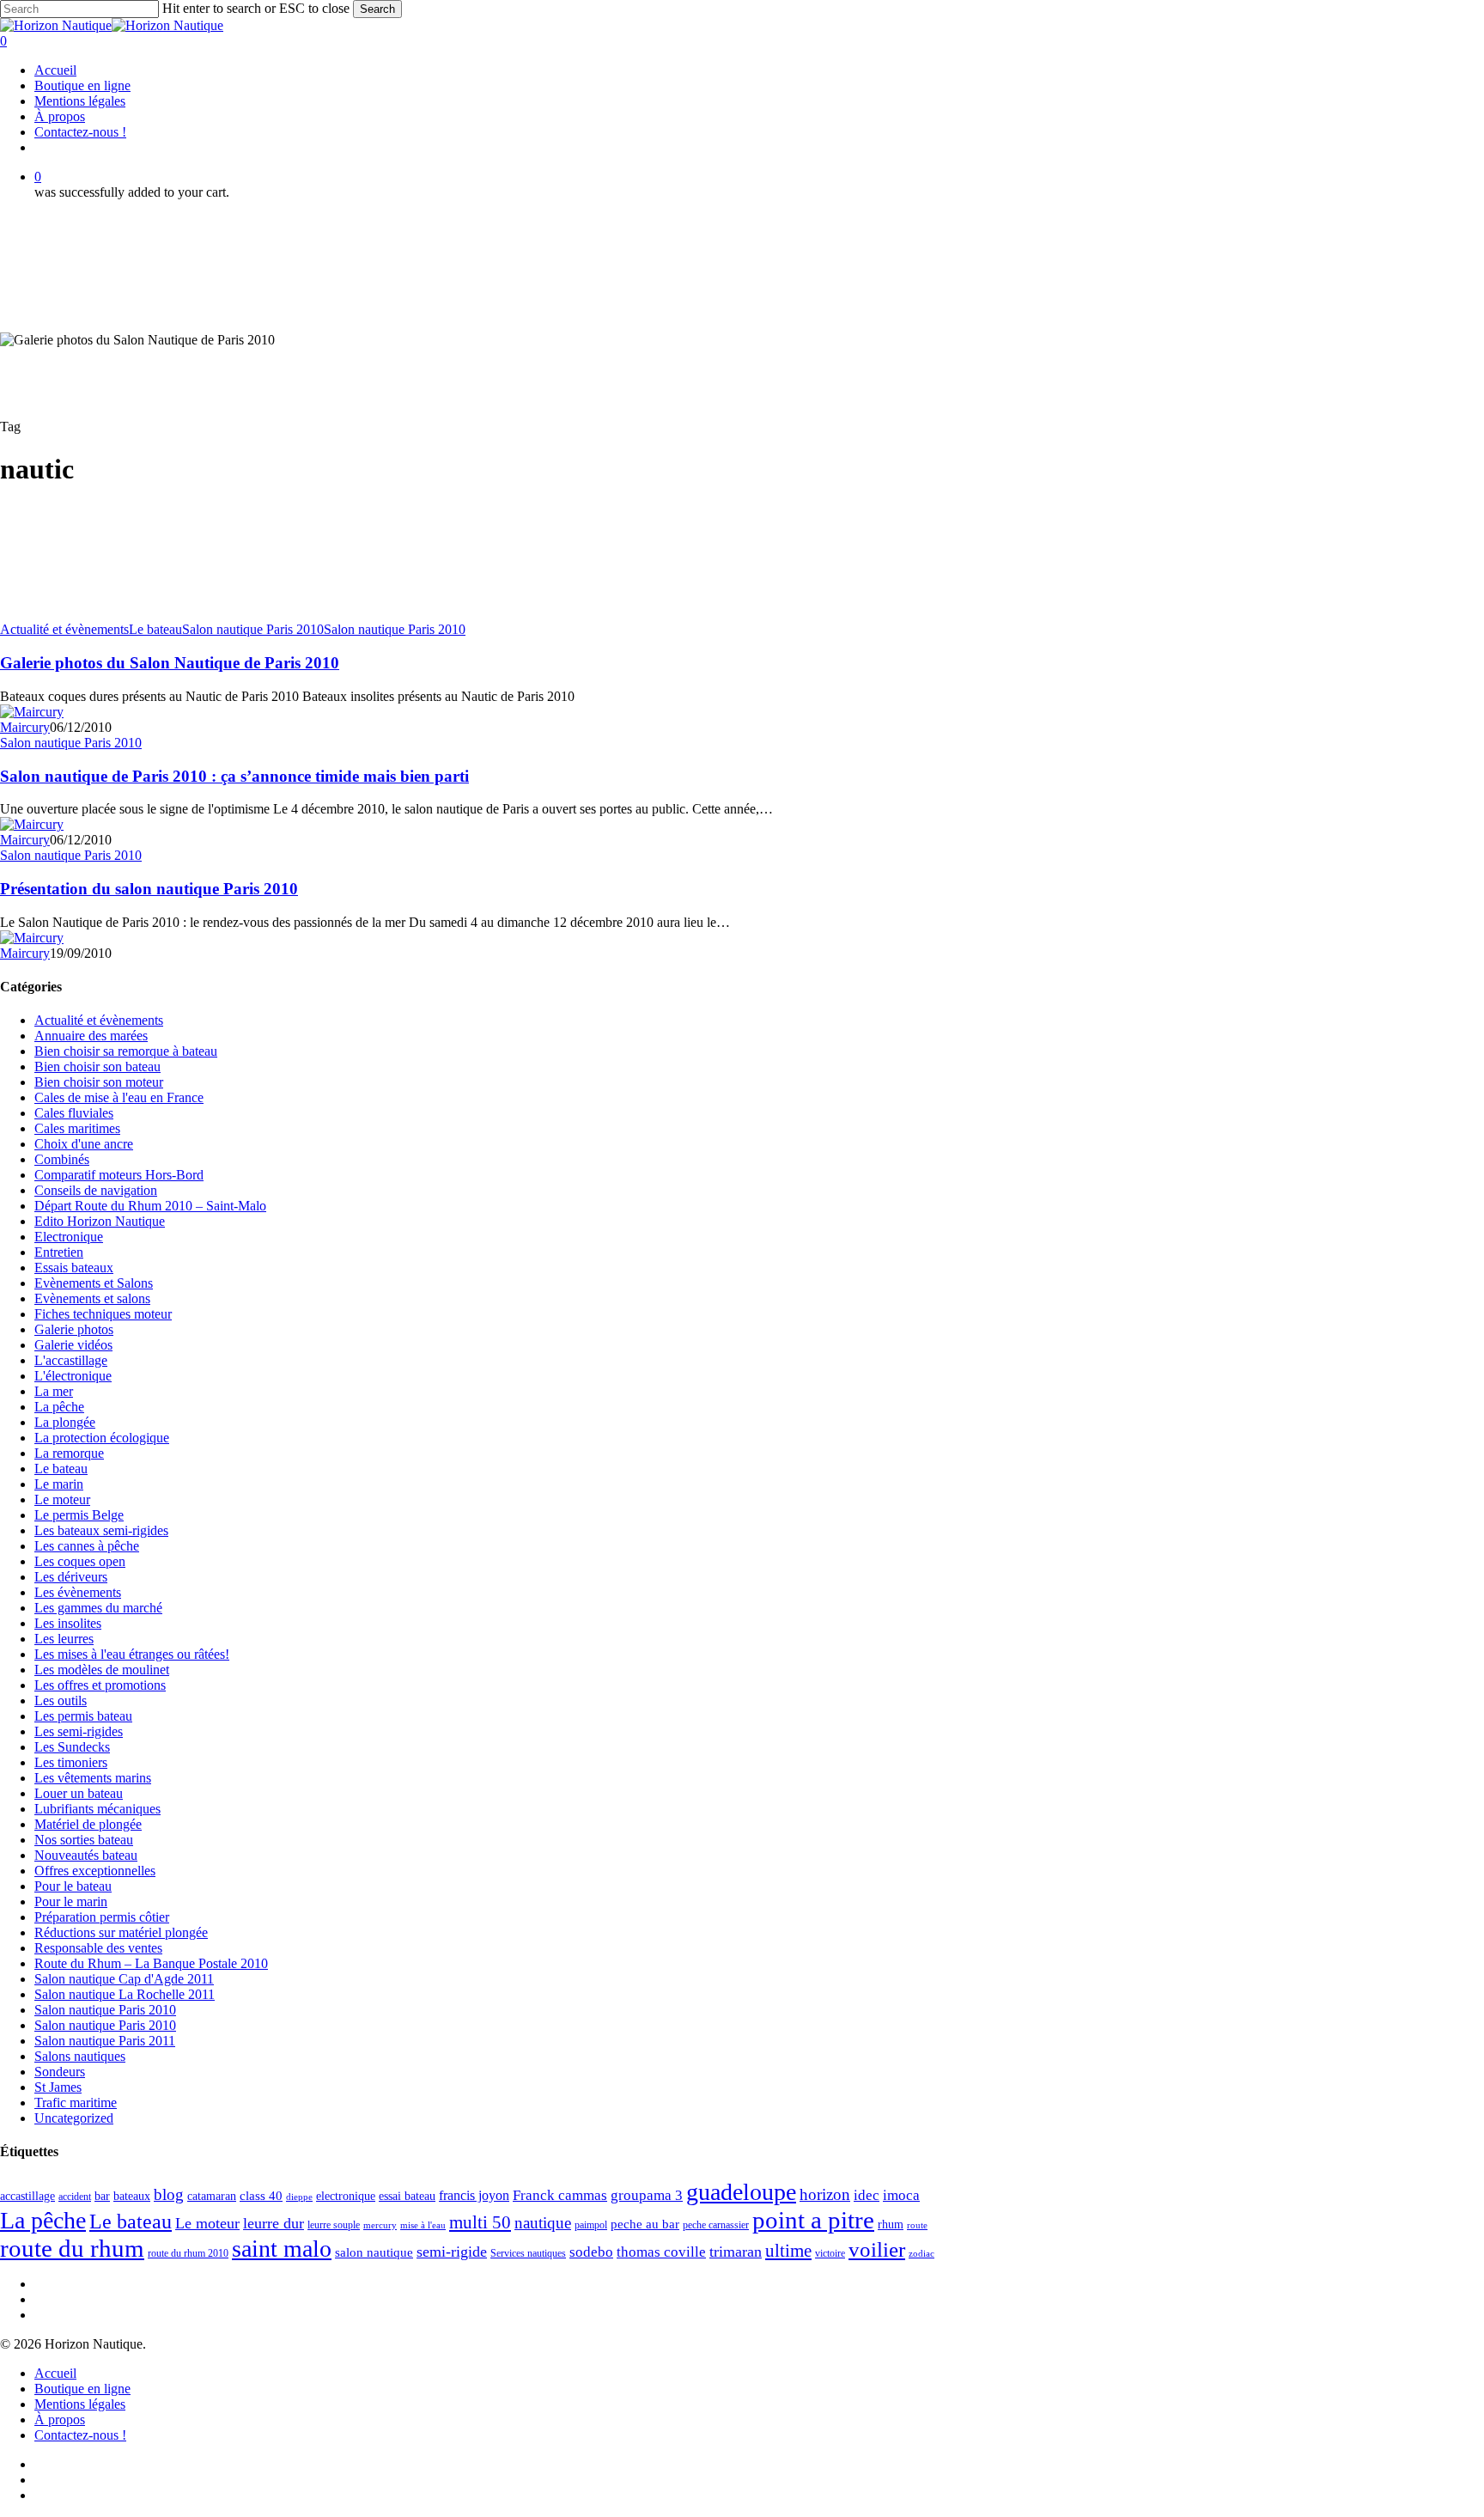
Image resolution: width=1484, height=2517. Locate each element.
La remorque (69, 1453)
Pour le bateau (73, 1886)
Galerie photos (74, 1329)
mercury (380, 2225)
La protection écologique (102, 1438)
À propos (60, 2419)
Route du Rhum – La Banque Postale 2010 (151, 1963)
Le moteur (62, 1499)
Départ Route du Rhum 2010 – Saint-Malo (150, 1206)
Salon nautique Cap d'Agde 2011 (124, 1979)
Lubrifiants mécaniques (97, 1809)
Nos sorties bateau (84, 1840)
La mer (54, 1391)
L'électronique (73, 1376)
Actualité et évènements (64, 629)
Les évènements (78, 1592)
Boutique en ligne (82, 2389)
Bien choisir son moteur (99, 1082)
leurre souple (334, 2225)
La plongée (65, 1422)
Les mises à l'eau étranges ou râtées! (132, 1654)
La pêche (59, 1407)
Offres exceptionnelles (95, 1871)
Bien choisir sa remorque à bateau (126, 1051)
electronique (346, 2196)
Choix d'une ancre (84, 1144)
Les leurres (64, 1639)
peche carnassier (716, 2225)
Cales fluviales (74, 1113)
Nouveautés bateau (86, 1855)
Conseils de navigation (96, 1190)
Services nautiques (528, 2253)
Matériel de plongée (88, 1824)
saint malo (282, 2249)
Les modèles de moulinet (102, 1670)
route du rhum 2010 (188, 2253)
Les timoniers (71, 1762)
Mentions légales (80, 2404)
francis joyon (474, 2195)
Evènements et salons (92, 1298)
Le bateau (155, 629)
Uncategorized (74, 2118)
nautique (543, 2223)
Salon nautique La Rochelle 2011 (125, 1994)
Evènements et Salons (94, 1283)
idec (867, 2195)
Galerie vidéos (73, 1345)
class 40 (261, 2196)
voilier (877, 2249)
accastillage (27, 2196)
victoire (830, 2253)
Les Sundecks (72, 1747)
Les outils (61, 1700)
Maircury (25, 727)
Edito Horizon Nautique (100, 1221)
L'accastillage (71, 1360)
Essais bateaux (74, 1268)
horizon (825, 2194)
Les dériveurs (71, 1577)
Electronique (69, 1237)
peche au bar (645, 2224)
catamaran (212, 2196)
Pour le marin (71, 1901)
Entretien (59, 1252)
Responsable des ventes (98, 1948)
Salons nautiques (80, 2056)
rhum (891, 2224)
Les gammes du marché (98, 1608)
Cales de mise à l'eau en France (119, 1097)
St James (58, 2087)
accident (75, 2197)
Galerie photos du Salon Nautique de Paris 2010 (170, 663)
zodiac (921, 2254)
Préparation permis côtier (102, 1917)
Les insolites (68, 1623)
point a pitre (813, 2220)
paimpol (591, 2225)
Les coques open (80, 1561)
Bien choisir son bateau (97, 1067)
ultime (788, 2251)
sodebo (591, 2252)
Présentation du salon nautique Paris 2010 (149, 889)
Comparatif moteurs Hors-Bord (119, 1175)
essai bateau (407, 2196)
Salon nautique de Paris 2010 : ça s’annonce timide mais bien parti (234, 776)
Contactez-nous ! (80, 2435)
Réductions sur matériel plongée (121, 1932)
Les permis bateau (83, 1716)
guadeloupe (741, 2192)
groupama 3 (647, 2195)
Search (377, 9)
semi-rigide (452, 2252)
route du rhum (72, 2248)
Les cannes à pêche (87, 1546)
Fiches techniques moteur (103, 1314)
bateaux (132, 2196)
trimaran (736, 2252)
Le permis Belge (79, 1515)
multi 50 (480, 2222)
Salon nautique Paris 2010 (253, 629)
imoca (901, 2195)
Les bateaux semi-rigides (101, 1530)
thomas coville (661, 2252)
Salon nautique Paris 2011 (105, 2041)
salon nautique (374, 2252)
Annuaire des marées (91, 1036)
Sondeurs (60, 2072)
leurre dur (274, 2223)
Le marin (59, 1484)
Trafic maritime (76, 2103)
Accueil (55, 2373)
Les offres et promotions (100, 1685)
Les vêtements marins (93, 1778)
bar (102, 2196)
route (917, 2225)
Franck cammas (560, 2195)
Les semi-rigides (79, 1731)
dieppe (299, 2197)
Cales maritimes (77, 1128)
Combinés (62, 1159)
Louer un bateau (79, 1793)
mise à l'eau (423, 2225)
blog (169, 2194)
